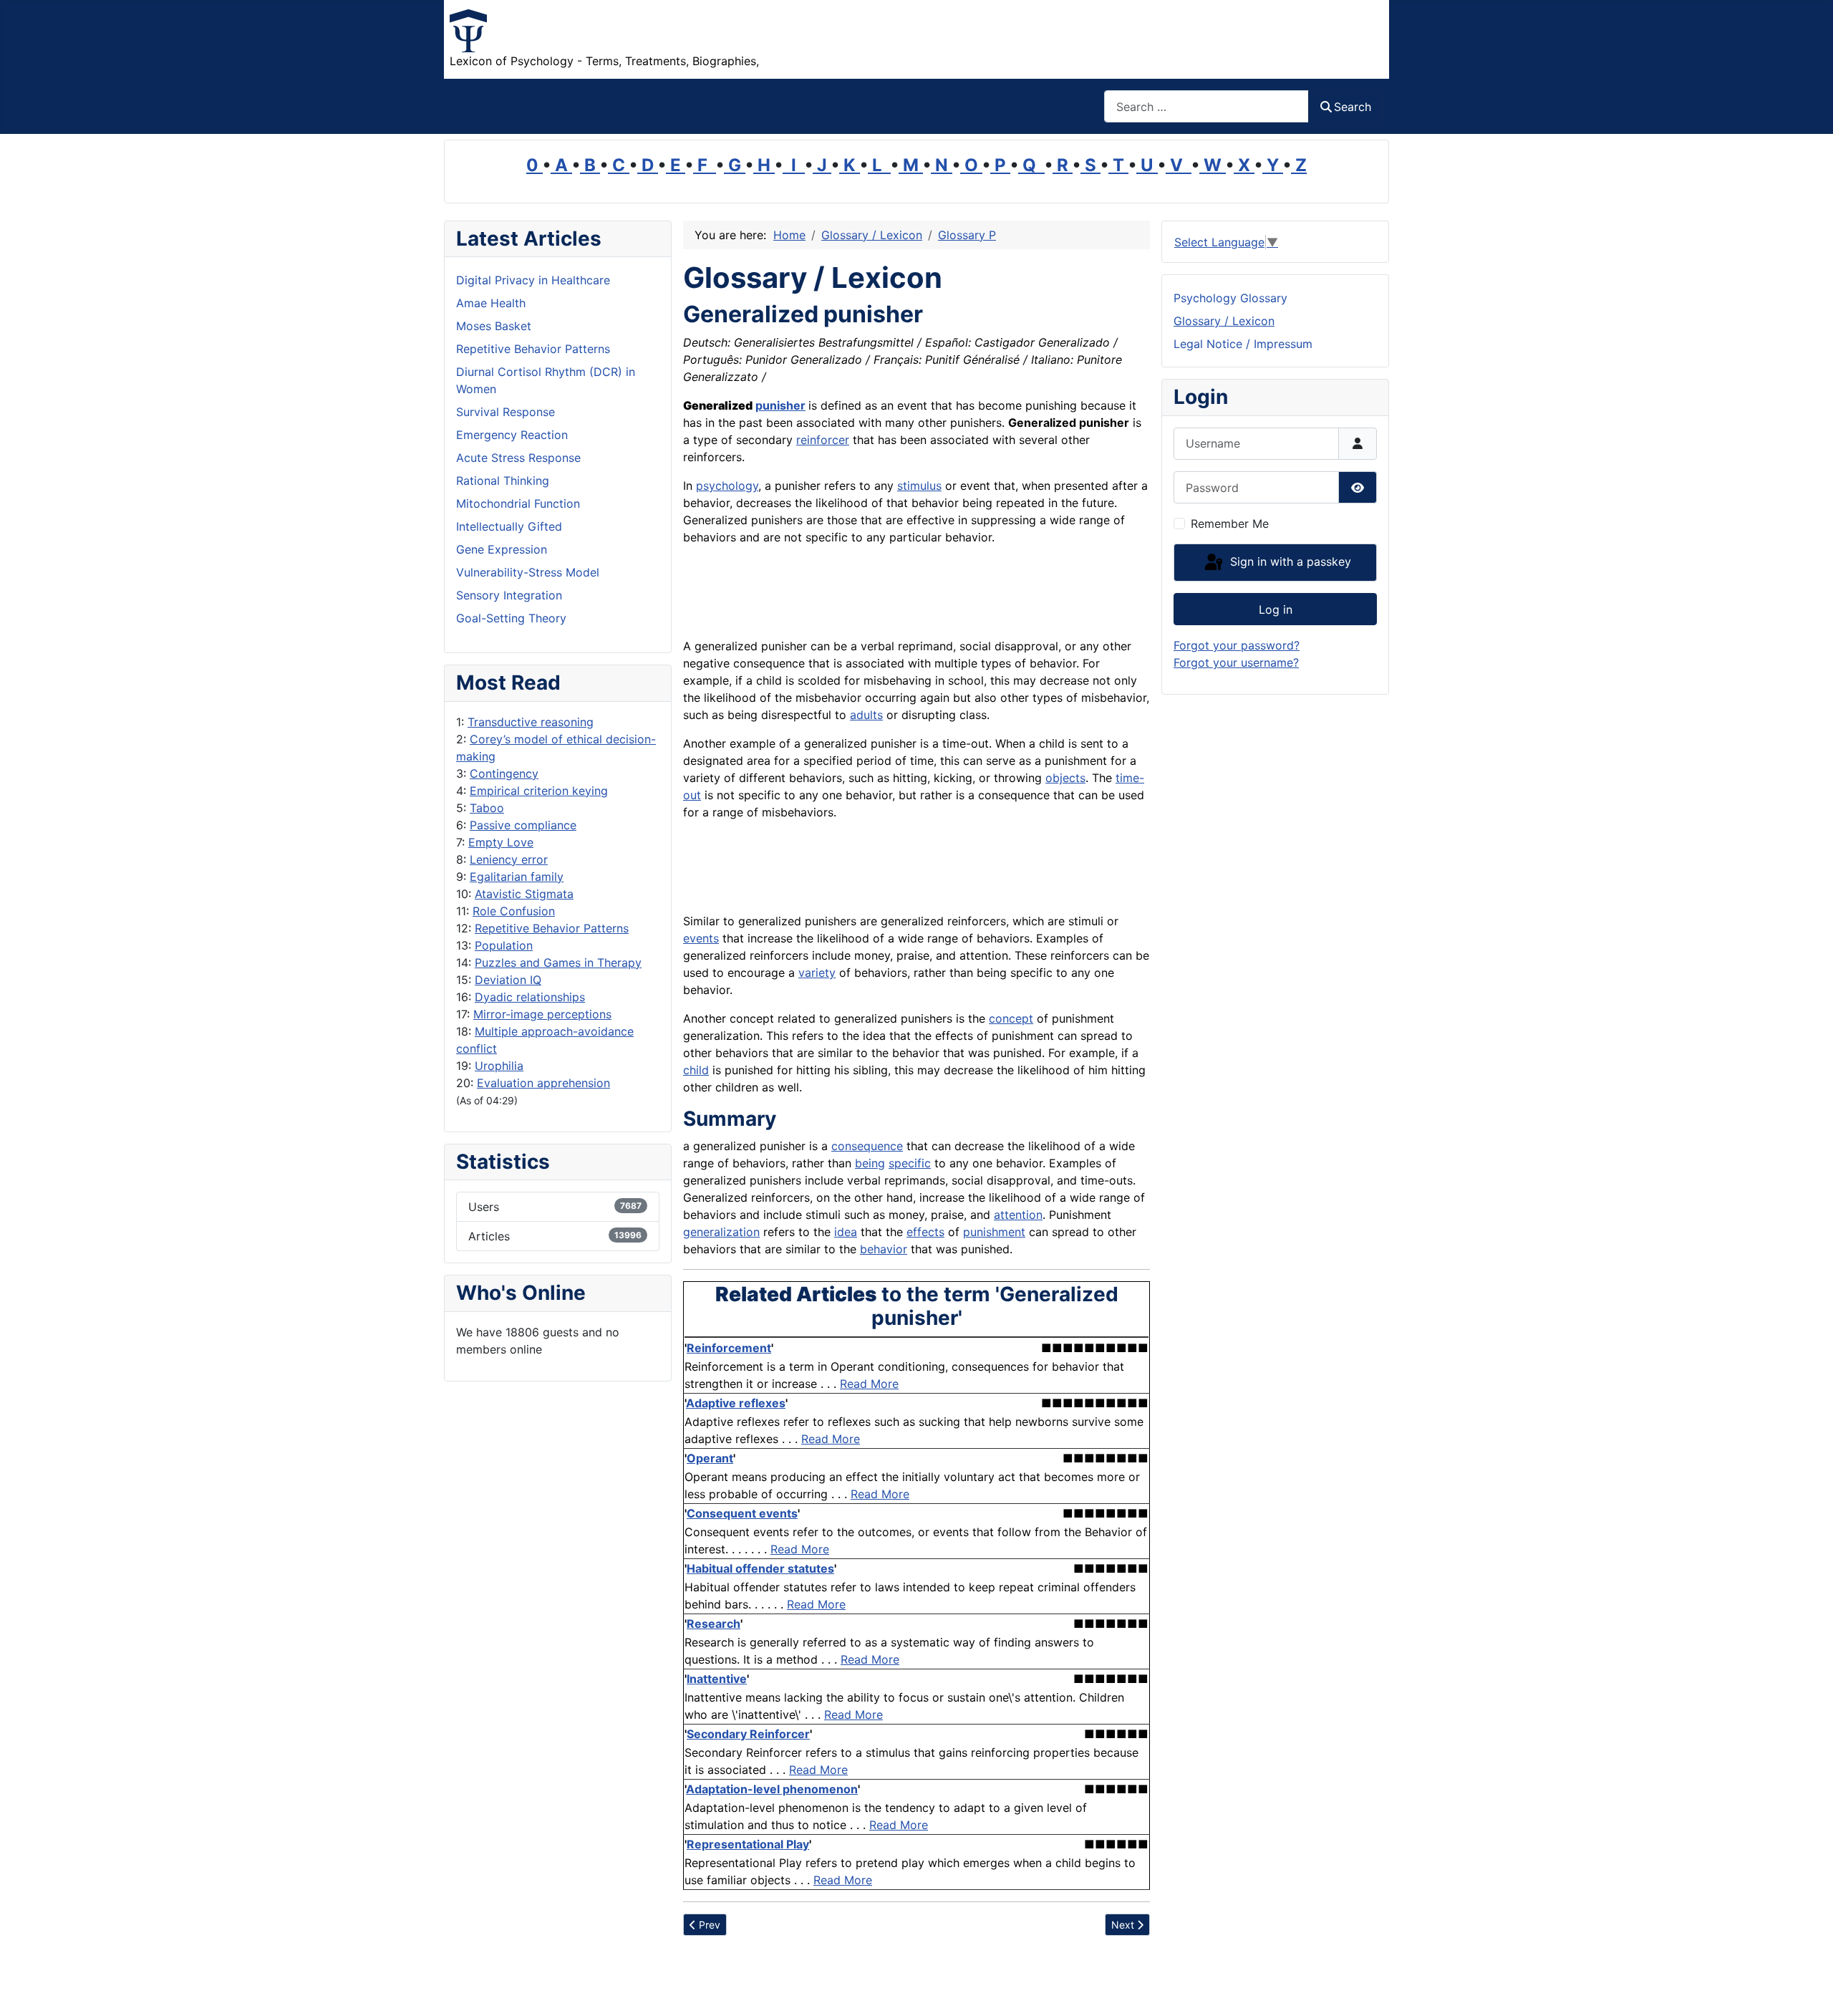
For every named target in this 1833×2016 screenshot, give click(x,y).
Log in (1276, 609)
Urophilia (499, 1066)
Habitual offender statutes (760, 1568)
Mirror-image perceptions (542, 1014)
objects (1065, 778)
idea (846, 1232)
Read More (869, 1384)
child (696, 1070)
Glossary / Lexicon (1224, 321)
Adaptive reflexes (736, 1403)
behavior (884, 1249)
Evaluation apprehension (543, 1083)
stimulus (919, 486)
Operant (710, 1458)
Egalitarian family (517, 877)
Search (1353, 107)
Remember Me (1230, 524)
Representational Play (748, 1844)
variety (817, 973)
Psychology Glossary (1230, 298)
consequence (867, 1146)
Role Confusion (514, 911)
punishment (994, 1232)
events (701, 938)
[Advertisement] (851, 589)
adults (866, 715)
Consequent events (742, 1513)
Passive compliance (523, 825)
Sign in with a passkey (1289, 561)
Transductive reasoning (531, 722)
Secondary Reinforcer (748, 1734)
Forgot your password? (1237, 645)
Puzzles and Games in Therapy (558, 963)
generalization (721, 1232)
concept (1011, 1018)
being (870, 1163)
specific (910, 1163)
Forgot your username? (1236, 662)
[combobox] (1206, 106)
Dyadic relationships (530, 997)
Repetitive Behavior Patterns (552, 928)
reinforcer (823, 440)
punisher (780, 405)
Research (714, 1624)
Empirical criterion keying (539, 791)
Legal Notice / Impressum (1243, 344)
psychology (727, 486)
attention (1018, 1215)
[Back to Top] (1808, 1990)
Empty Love (501, 842)
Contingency (504, 773)
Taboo (487, 808)
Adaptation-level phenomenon (772, 1789)
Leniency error (509, 859)
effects (925, 1232)
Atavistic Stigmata (524, 894)
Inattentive (717, 1679)
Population (504, 945)
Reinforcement (729, 1348)
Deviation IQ (508, 980)
